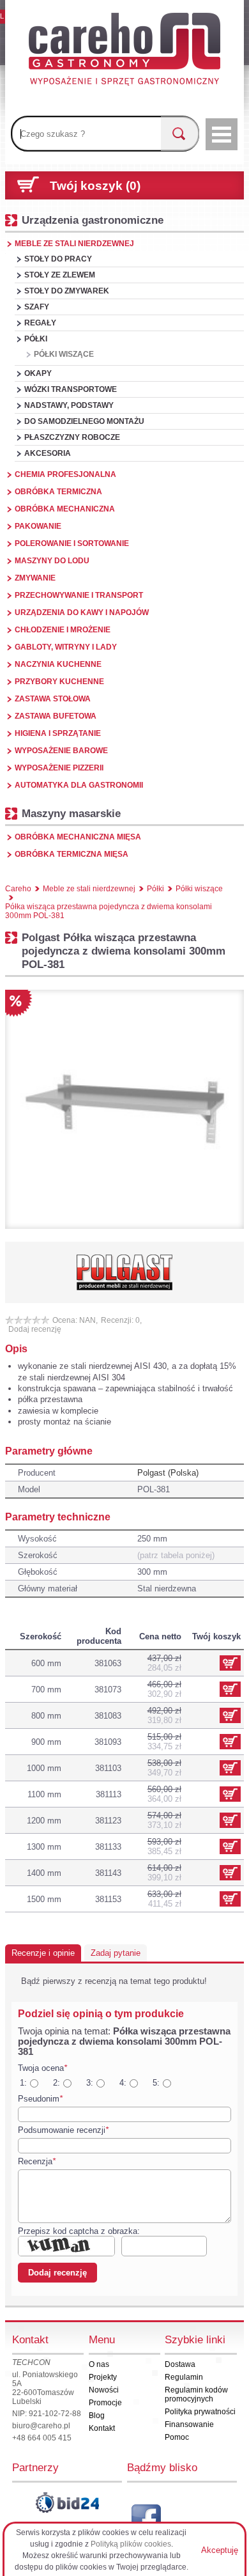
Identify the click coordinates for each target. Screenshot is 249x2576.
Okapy (38, 373)
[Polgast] (124, 1272)
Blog (97, 2416)
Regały (40, 323)
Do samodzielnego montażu (84, 421)
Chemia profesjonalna (65, 474)
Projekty (103, 2377)
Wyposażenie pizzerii (59, 768)
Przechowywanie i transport (79, 595)
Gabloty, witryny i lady (66, 647)
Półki (36, 339)
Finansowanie (189, 2424)
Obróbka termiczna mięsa (72, 854)
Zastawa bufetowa (56, 716)
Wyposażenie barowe (61, 751)
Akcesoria (48, 453)
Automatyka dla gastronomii (79, 785)
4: (123, 2083)
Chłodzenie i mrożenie (63, 630)
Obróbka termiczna (58, 492)
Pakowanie (38, 526)
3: (90, 2083)
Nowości (104, 2390)
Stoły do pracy (58, 259)
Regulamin (184, 2377)
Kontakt (102, 2428)
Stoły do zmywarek (67, 291)
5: (156, 2083)
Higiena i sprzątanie (58, 733)
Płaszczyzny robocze (72, 437)
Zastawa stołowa (53, 699)
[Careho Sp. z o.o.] (124, 51)
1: (23, 2083)
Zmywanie (35, 578)
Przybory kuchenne (59, 682)
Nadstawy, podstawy (69, 405)
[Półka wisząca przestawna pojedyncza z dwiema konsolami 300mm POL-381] (124, 1109)
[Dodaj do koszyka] (230, 1689)
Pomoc (177, 2437)
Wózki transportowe (71, 389)
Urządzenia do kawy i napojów (82, 613)
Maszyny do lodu (52, 561)
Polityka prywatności (200, 2412)
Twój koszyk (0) (95, 186)
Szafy (37, 307)
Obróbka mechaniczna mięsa (78, 837)
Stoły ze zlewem (60, 275)
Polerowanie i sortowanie (72, 543)
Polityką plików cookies (131, 2544)
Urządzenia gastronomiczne (93, 220)
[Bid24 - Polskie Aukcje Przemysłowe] (67, 2502)
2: (57, 2083)
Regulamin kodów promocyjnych (196, 2394)
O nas (99, 2364)
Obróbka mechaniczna (65, 509)
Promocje (105, 2403)
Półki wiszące (64, 354)
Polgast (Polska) (168, 1473)
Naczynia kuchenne (58, 664)
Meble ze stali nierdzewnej (74, 244)
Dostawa (180, 2364)
